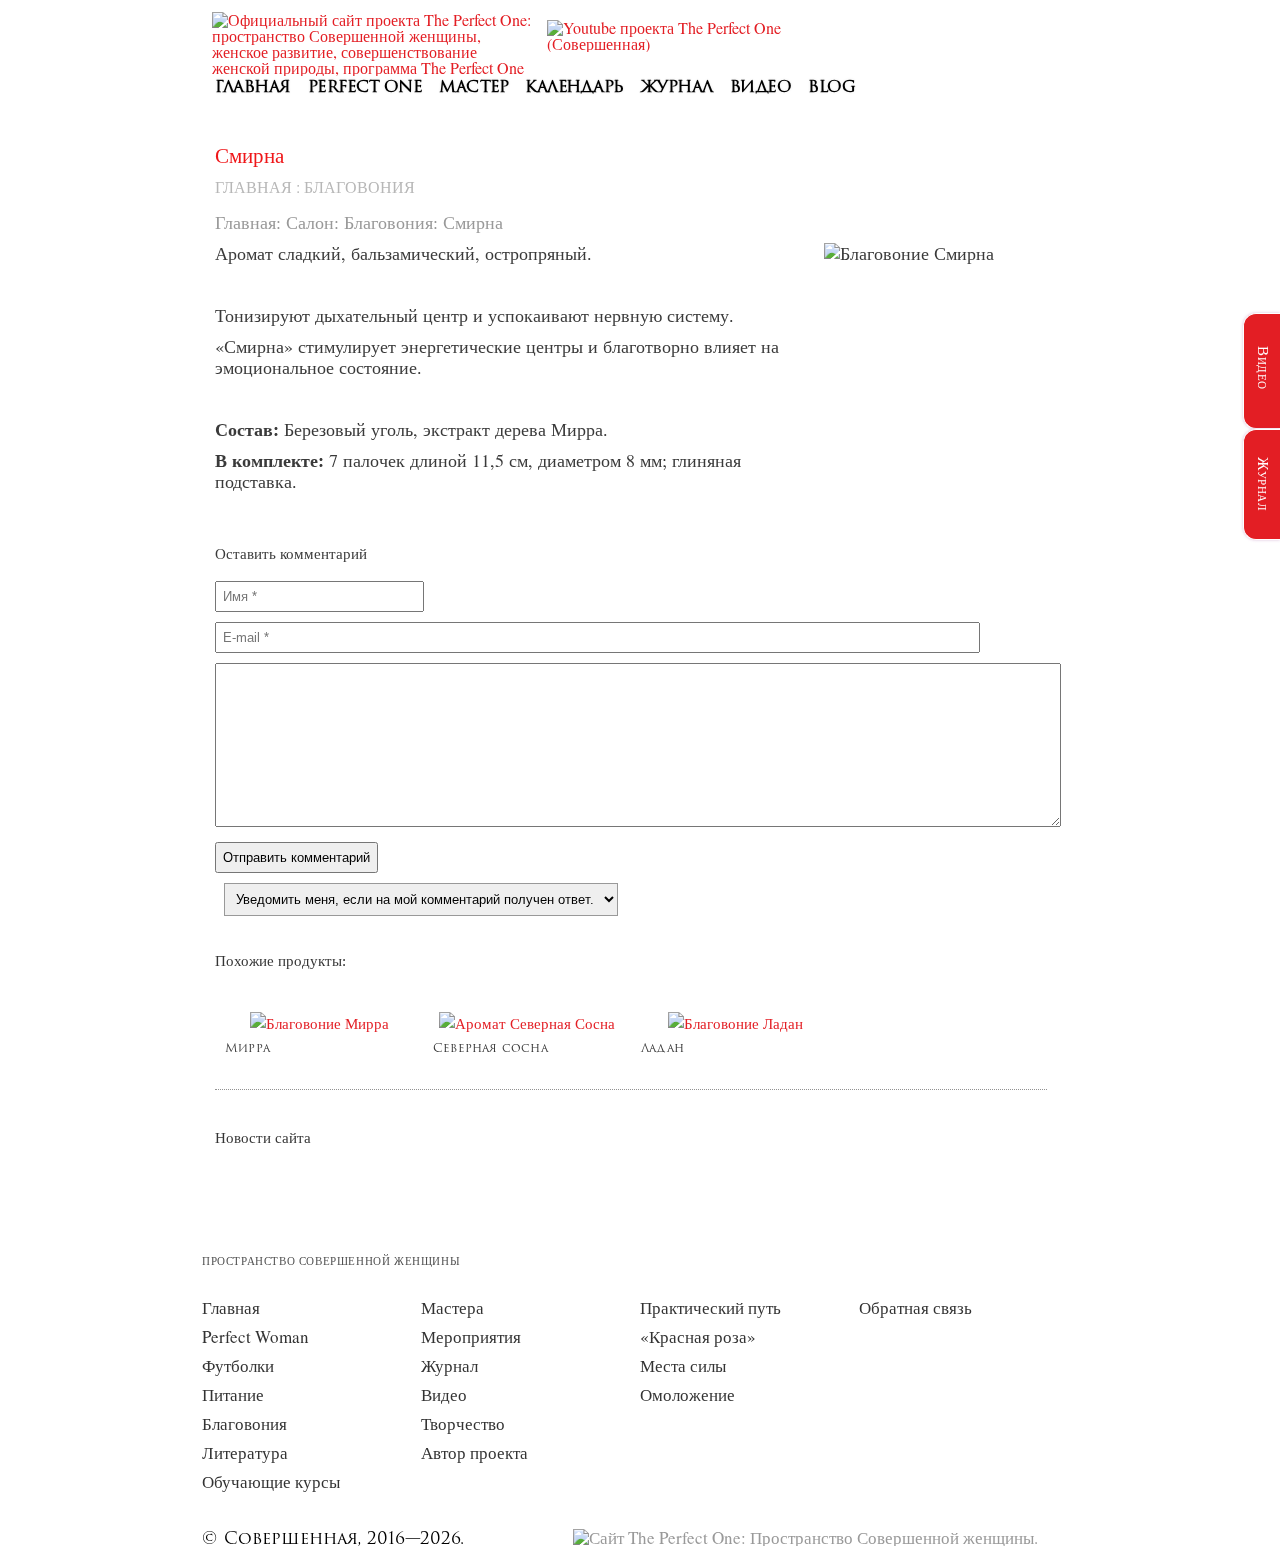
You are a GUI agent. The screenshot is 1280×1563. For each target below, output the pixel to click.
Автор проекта (474, 1452)
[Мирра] (319, 1023)
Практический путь (710, 1307)
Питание (233, 1394)
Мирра (247, 1049)
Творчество (463, 1423)
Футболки (238, 1365)
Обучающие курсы (271, 1481)
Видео (761, 88)
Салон (310, 222)
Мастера (452, 1307)
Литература (245, 1452)
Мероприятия (471, 1336)
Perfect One (365, 88)
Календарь (574, 88)
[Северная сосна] (527, 1023)
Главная (253, 88)
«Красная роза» (698, 1336)
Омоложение (687, 1394)
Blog (831, 88)
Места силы (683, 1365)
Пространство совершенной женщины (331, 1261)
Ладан (662, 1049)
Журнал (677, 88)
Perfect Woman (255, 1336)
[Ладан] (735, 1023)
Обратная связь (915, 1307)
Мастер (473, 88)
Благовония (359, 186)
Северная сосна (490, 1049)
